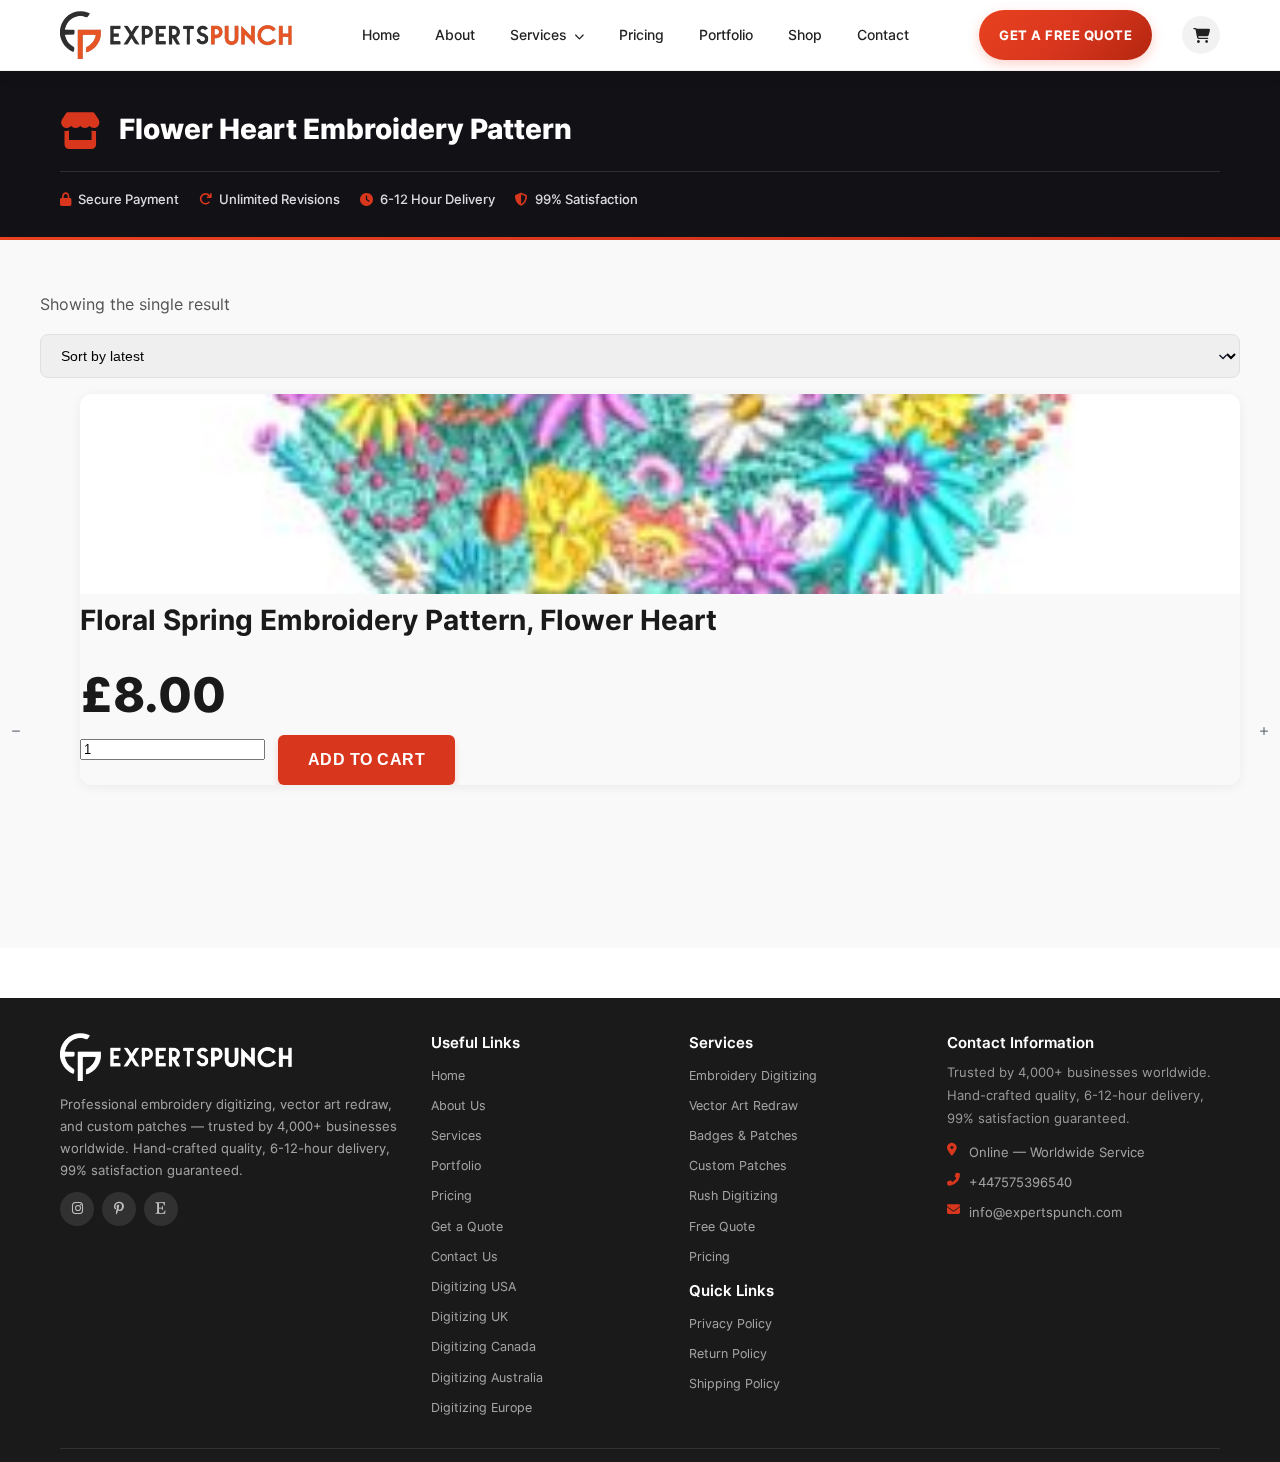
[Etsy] (161, 1209)
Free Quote (722, 1226)
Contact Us (464, 1256)
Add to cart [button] (367, 759)
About (455, 34)
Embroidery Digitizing (753, 1075)
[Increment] (1264, 731)
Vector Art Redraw (743, 1105)
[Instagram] (77, 1209)
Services (540, 34)
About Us (458, 1105)
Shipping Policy (734, 1383)
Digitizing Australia (487, 1377)
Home (381, 34)
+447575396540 (1020, 1182)
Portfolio (726, 34)
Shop (805, 34)
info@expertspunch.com (1045, 1212)
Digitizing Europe (481, 1407)
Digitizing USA (473, 1286)
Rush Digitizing (733, 1195)
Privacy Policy (730, 1323)
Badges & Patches (743, 1135)
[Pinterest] (119, 1209)
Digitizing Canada (483, 1346)
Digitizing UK (469, 1316)
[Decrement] (16, 731)
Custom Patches (738, 1165)
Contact (883, 34)
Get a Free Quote (1065, 35)
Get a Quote (467, 1226)
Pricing (641, 34)
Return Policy (728, 1353)
